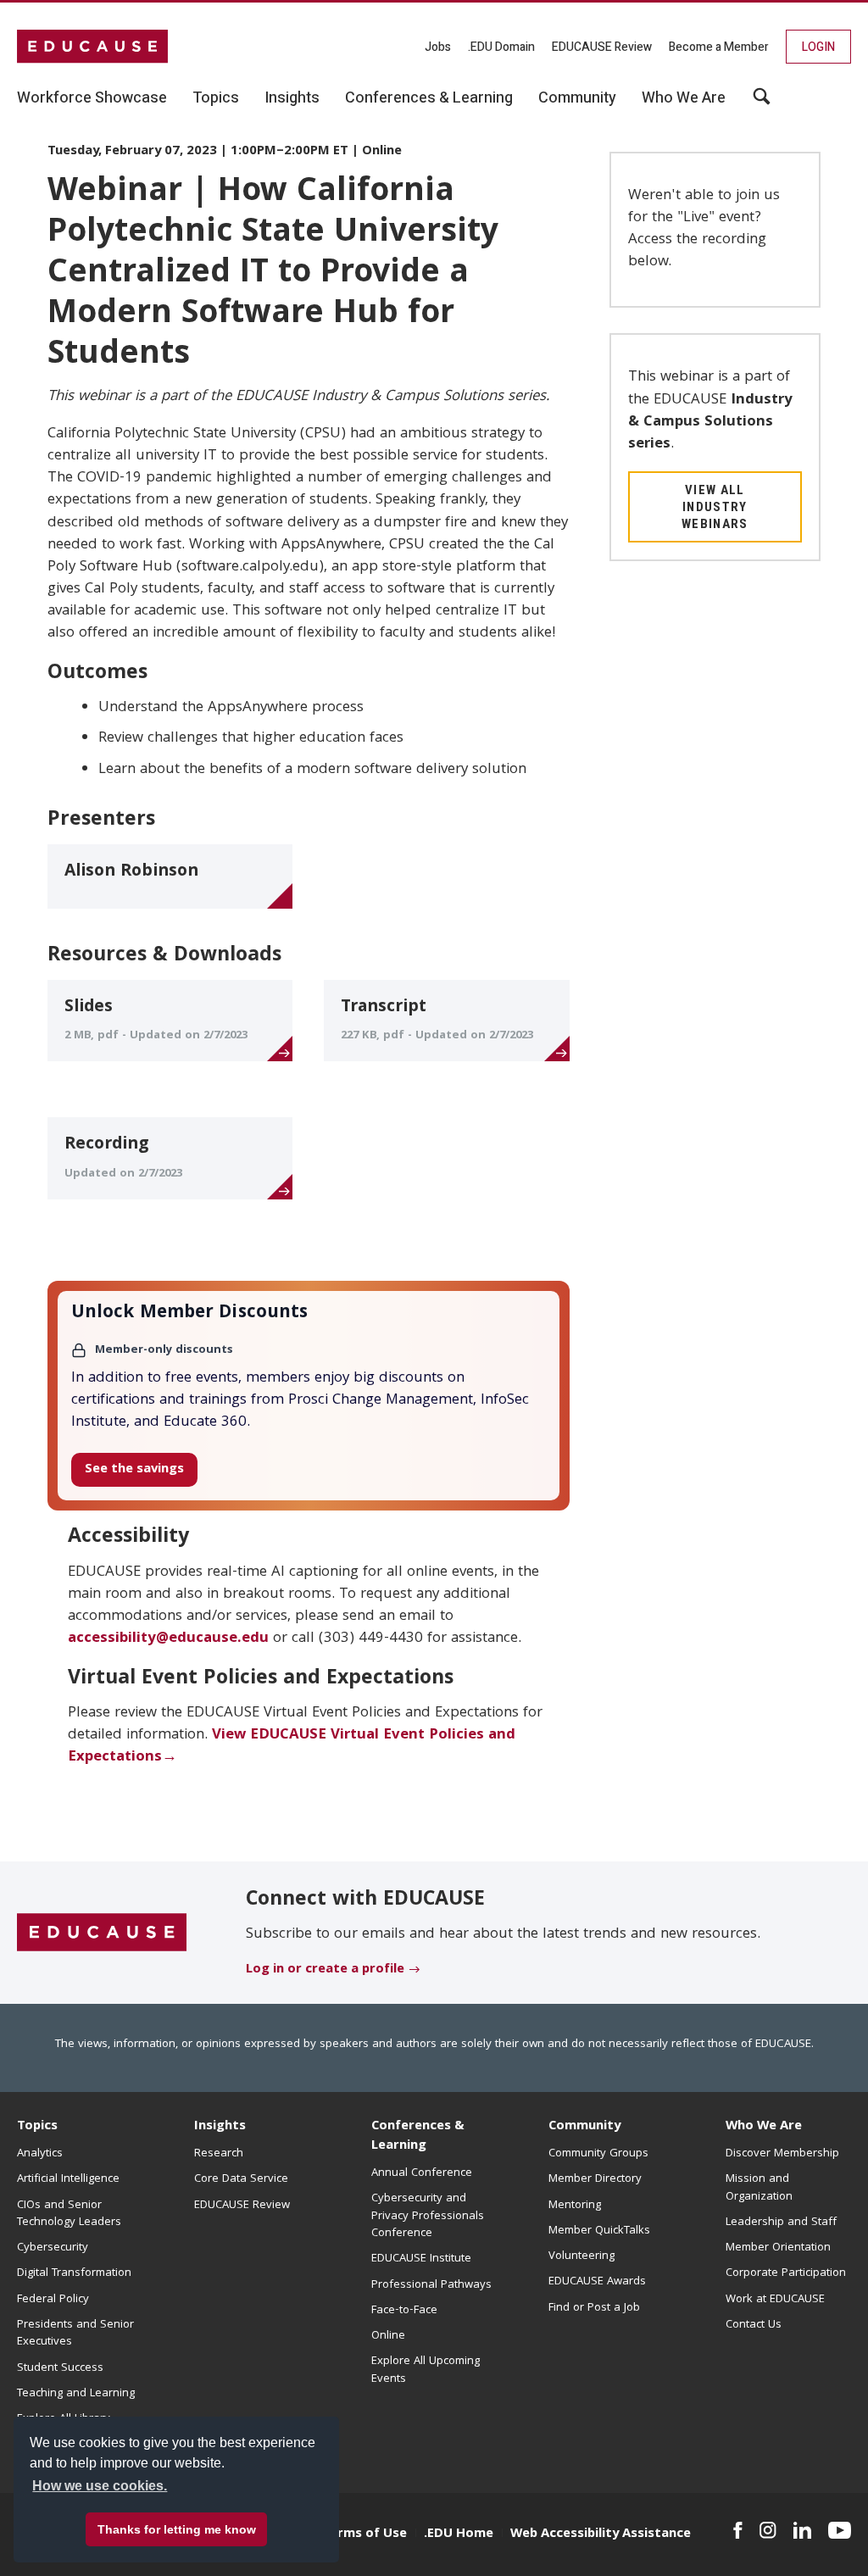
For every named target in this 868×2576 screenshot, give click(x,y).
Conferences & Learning (418, 2136)
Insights (220, 2127)
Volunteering (581, 2256)
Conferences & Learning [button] (429, 98)
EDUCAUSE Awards (597, 2282)
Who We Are (764, 2127)
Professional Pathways (431, 2285)
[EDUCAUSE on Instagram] (768, 2530)
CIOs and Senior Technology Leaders (69, 2214)
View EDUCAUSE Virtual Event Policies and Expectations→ (292, 1747)
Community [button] (577, 98)
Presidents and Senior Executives (75, 2334)
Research (219, 2154)
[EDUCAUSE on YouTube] (840, 2530)
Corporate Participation (786, 2273)
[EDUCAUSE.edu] (92, 47)
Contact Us (754, 2325)
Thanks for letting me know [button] (177, 2529)
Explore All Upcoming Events (426, 2370)
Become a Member (719, 47)
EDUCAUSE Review (602, 47)
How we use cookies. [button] (100, 2486)
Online (388, 2336)
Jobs (438, 47)
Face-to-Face (404, 2311)
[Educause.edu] (102, 1933)
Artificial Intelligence (68, 2179)
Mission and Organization (759, 2188)
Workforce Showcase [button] (92, 98)
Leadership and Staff (781, 2223)
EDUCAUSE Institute (421, 2259)
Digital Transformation (74, 2273)
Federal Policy (53, 2300)
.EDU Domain (501, 47)
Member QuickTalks (599, 2231)
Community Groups (598, 2154)
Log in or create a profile (325, 1970)
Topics (37, 2127)
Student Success (60, 2368)
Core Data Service (241, 2179)
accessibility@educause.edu (168, 1639)
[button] (762, 103)
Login (818, 47)
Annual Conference (422, 2173)
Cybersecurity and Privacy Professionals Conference (428, 2216)
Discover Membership (782, 2154)
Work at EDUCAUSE (775, 2300)
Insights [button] (292, 98)
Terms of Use (364, 2534)
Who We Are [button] (684, 98)
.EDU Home (459, 2534)
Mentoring (575, 2206)
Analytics (40, 2154)
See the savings (134, 1470)
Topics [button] (216, 98)
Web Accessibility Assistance (601, 2534)
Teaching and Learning (76, 2394)
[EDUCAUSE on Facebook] (738, 2530)
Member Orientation (778, 2248)
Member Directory (595, 2179)
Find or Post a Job (594, 2308)
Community (584, 2127)
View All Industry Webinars (715, 507)
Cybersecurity (53, 2248)
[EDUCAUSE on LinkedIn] (802, 2530)
